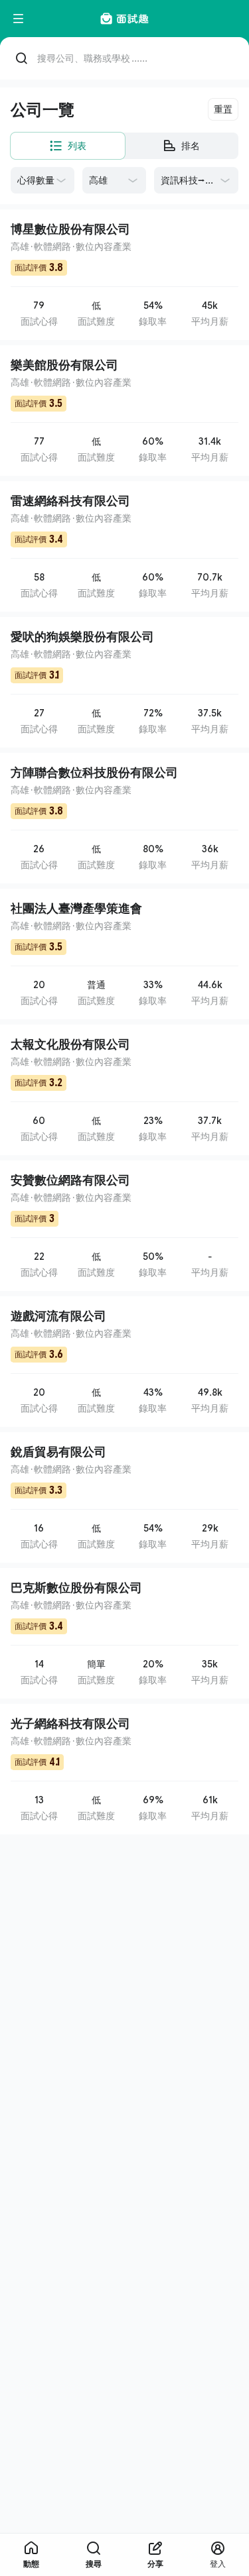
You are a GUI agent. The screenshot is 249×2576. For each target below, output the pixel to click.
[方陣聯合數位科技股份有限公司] (124, 818)
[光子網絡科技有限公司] (124, 1769)
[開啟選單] (19, 19)
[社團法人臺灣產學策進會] (124, 954)
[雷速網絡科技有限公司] (124, 546)
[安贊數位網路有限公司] (124, 1226)
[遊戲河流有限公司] (124, 1362)
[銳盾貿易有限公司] (124, 1497)
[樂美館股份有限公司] (124, 411)
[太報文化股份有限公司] (124, 1090)
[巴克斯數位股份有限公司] (124, 1633)
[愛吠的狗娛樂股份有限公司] (124, 682)
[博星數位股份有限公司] (124, 275)
